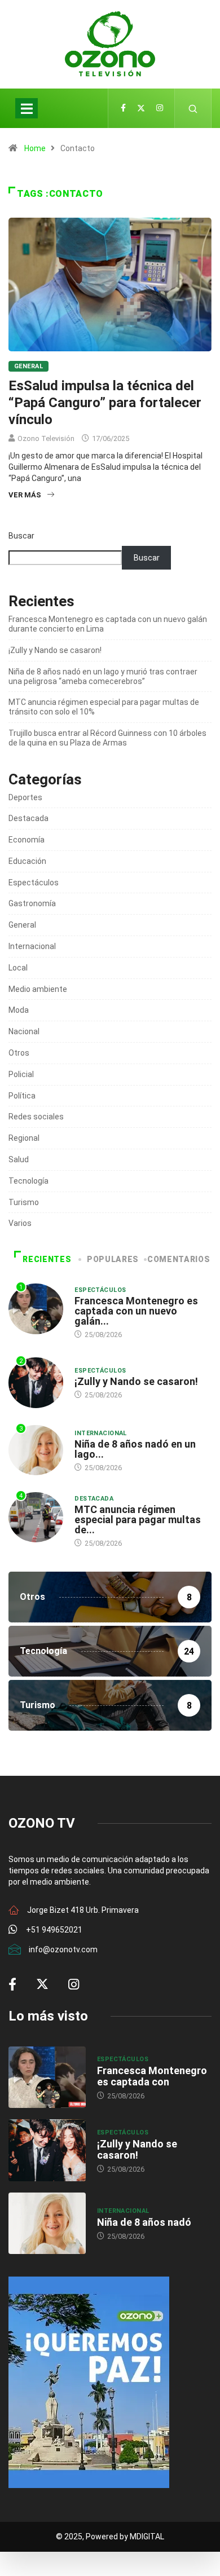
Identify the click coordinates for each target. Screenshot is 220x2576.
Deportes (25, 797)
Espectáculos (34, 883)
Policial (21, 1074)
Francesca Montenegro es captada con (152, 2076)
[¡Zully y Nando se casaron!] (47, 2150)
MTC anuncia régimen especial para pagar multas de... (138, 1519)
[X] (141, 108)
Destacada (28, 818)
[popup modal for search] (193, 108)
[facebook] (123, 108)
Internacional (32, 946)
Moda (19, 1010)
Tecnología (28, 1181)
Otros (19, 1053)
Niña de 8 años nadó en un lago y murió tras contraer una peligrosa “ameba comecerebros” (103, 676)
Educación (27, 861)
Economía (27, 840)
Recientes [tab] (47, 1259)
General (28, 366)
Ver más (25, 495)
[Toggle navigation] (27, 108)
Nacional (24, 1031)
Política (22, 1096)
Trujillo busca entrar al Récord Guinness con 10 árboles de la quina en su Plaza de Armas (107, 738)
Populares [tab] (113, 1259)
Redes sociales (36, 1117)
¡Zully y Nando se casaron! (55, 650)
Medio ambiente (38, 989)
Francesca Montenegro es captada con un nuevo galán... (136, 1311)
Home (35, 148)
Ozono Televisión (46, 438)
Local (18, 968)
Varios (20, 1223)
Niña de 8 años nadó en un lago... (135, 1449)
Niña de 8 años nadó (144, 2222)
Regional (24, 1138)
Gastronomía (32, 903)
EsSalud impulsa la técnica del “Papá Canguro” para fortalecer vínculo (105, 403)
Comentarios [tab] (179, 1259)
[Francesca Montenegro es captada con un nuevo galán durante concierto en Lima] (47, 2077)
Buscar (21, 536)
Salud (19, 1159)
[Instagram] (160, 108)
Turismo (24, 1202)
